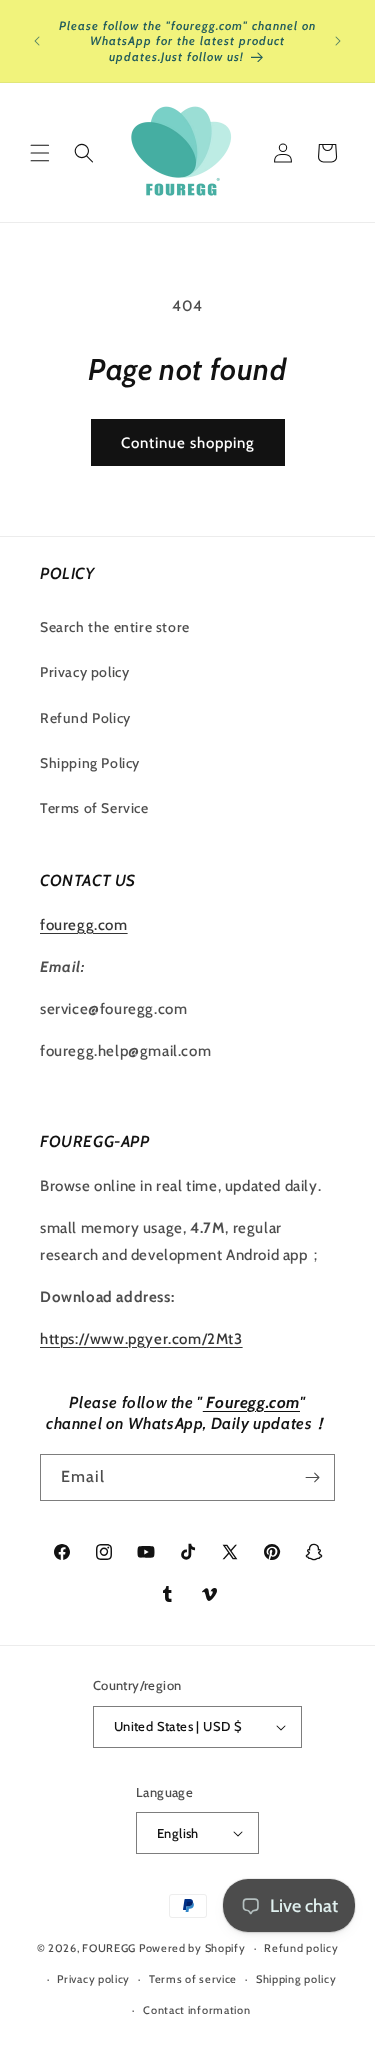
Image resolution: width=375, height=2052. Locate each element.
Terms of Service (94, 808)
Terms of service (193, 1979)
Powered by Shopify (192, 1948)
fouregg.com (84, 925)
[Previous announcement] (37, 41)
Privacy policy (84, 672)
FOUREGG (109, 1948)
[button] (40, 153)
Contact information (196, 2010)
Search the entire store (115, 627)
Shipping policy (296, 1979)
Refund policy (301, 1948)
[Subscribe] (312, 1477)
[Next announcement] (338, 41)
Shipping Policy (90, 763)
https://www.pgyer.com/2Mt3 (141, 1339)
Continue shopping (188, 443)
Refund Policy (85, 718)
